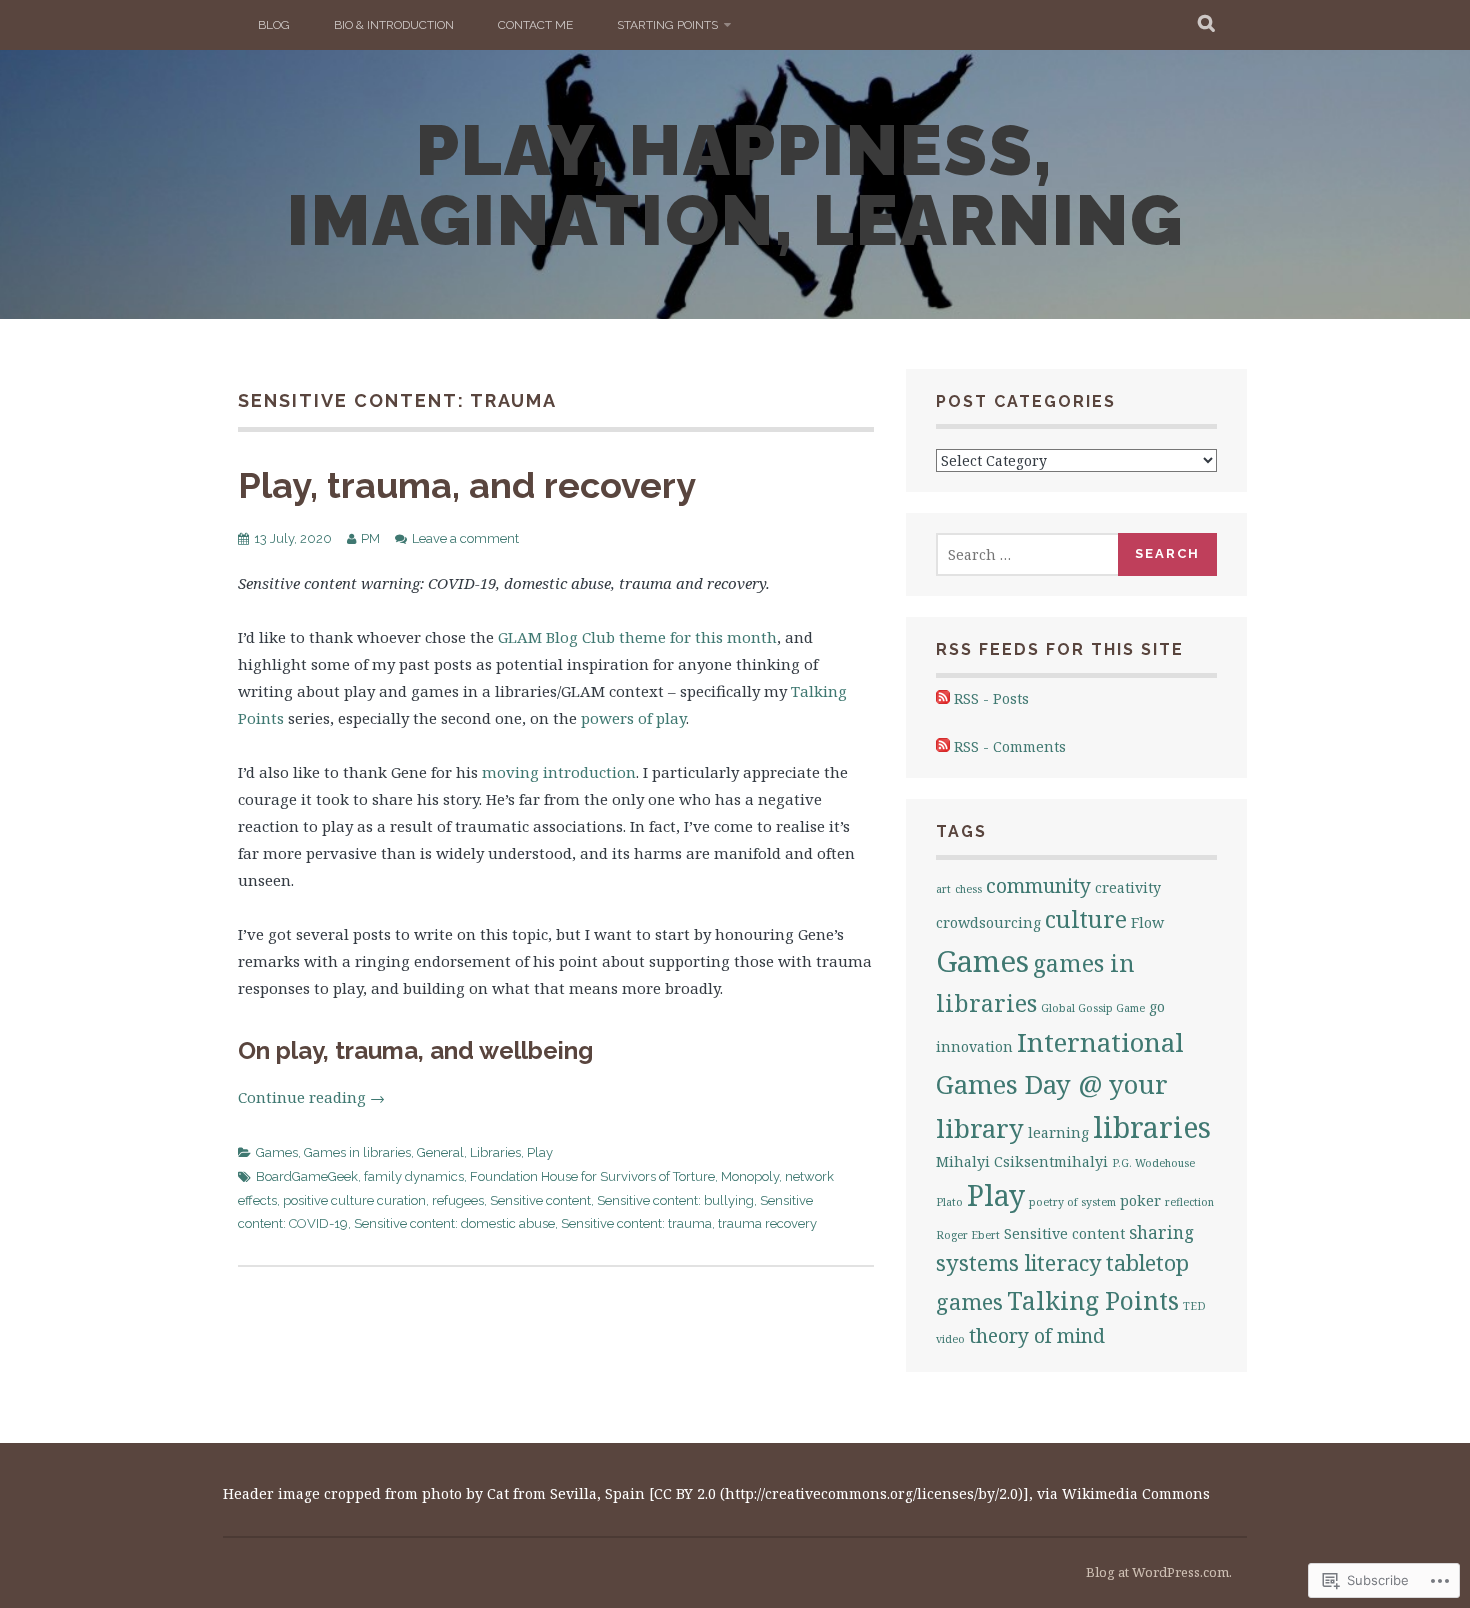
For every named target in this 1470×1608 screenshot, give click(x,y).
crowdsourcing (988, 922)
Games (277, 1152)
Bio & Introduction (394, 25)
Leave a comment (465, 538)
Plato (949, 1202)
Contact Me (535, 25)
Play (540, 1152)
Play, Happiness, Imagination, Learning (735, 185)
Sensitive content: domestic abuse (454, 1223)
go (1157, 1006)
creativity (1128, 887)
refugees (458, 1200)
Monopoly (750, 1176)
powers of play (633, 718)
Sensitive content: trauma (636, 1223)
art (943, 889)
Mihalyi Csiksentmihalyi (1022, 1161)
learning (1058, 1132)
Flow (1147, 922)
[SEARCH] (1207, 25)
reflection (1189, 1202)
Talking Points (1093, 1300)
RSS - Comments (1010, 746)
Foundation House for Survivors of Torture (592, 1176)
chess (968, 889)
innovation (974, 1046)
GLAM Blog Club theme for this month (637, 637)
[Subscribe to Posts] (943, 698)
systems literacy (1019, 1262)
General (440, 1152)
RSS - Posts (991, 698)
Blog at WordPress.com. (1159, 1572)
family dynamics (414, 1176)
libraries (1152, 1127)
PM (370, 538)
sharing (1161, 1232)
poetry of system (1072, 1202)
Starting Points (667, 25)
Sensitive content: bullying (675, 1200)
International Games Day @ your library (1060, 1085)
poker (1140, 1200)
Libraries (495, 1152)
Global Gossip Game (1093, 1008)
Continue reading (311, 1097)
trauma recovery (767, 1223)
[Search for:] (1028, 554)
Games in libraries (357, 1152)
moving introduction (559, 772)
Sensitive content (540, 1200)
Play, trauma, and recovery (467, 485)
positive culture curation (354, 1200)
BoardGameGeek (307, 1176)
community (1038, 885)
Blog (274, 25)
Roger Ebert (968, 1235)
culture (1086, 919)
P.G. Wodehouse (1153, 1163)
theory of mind (1037, 1335)
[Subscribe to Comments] (943, 746)
